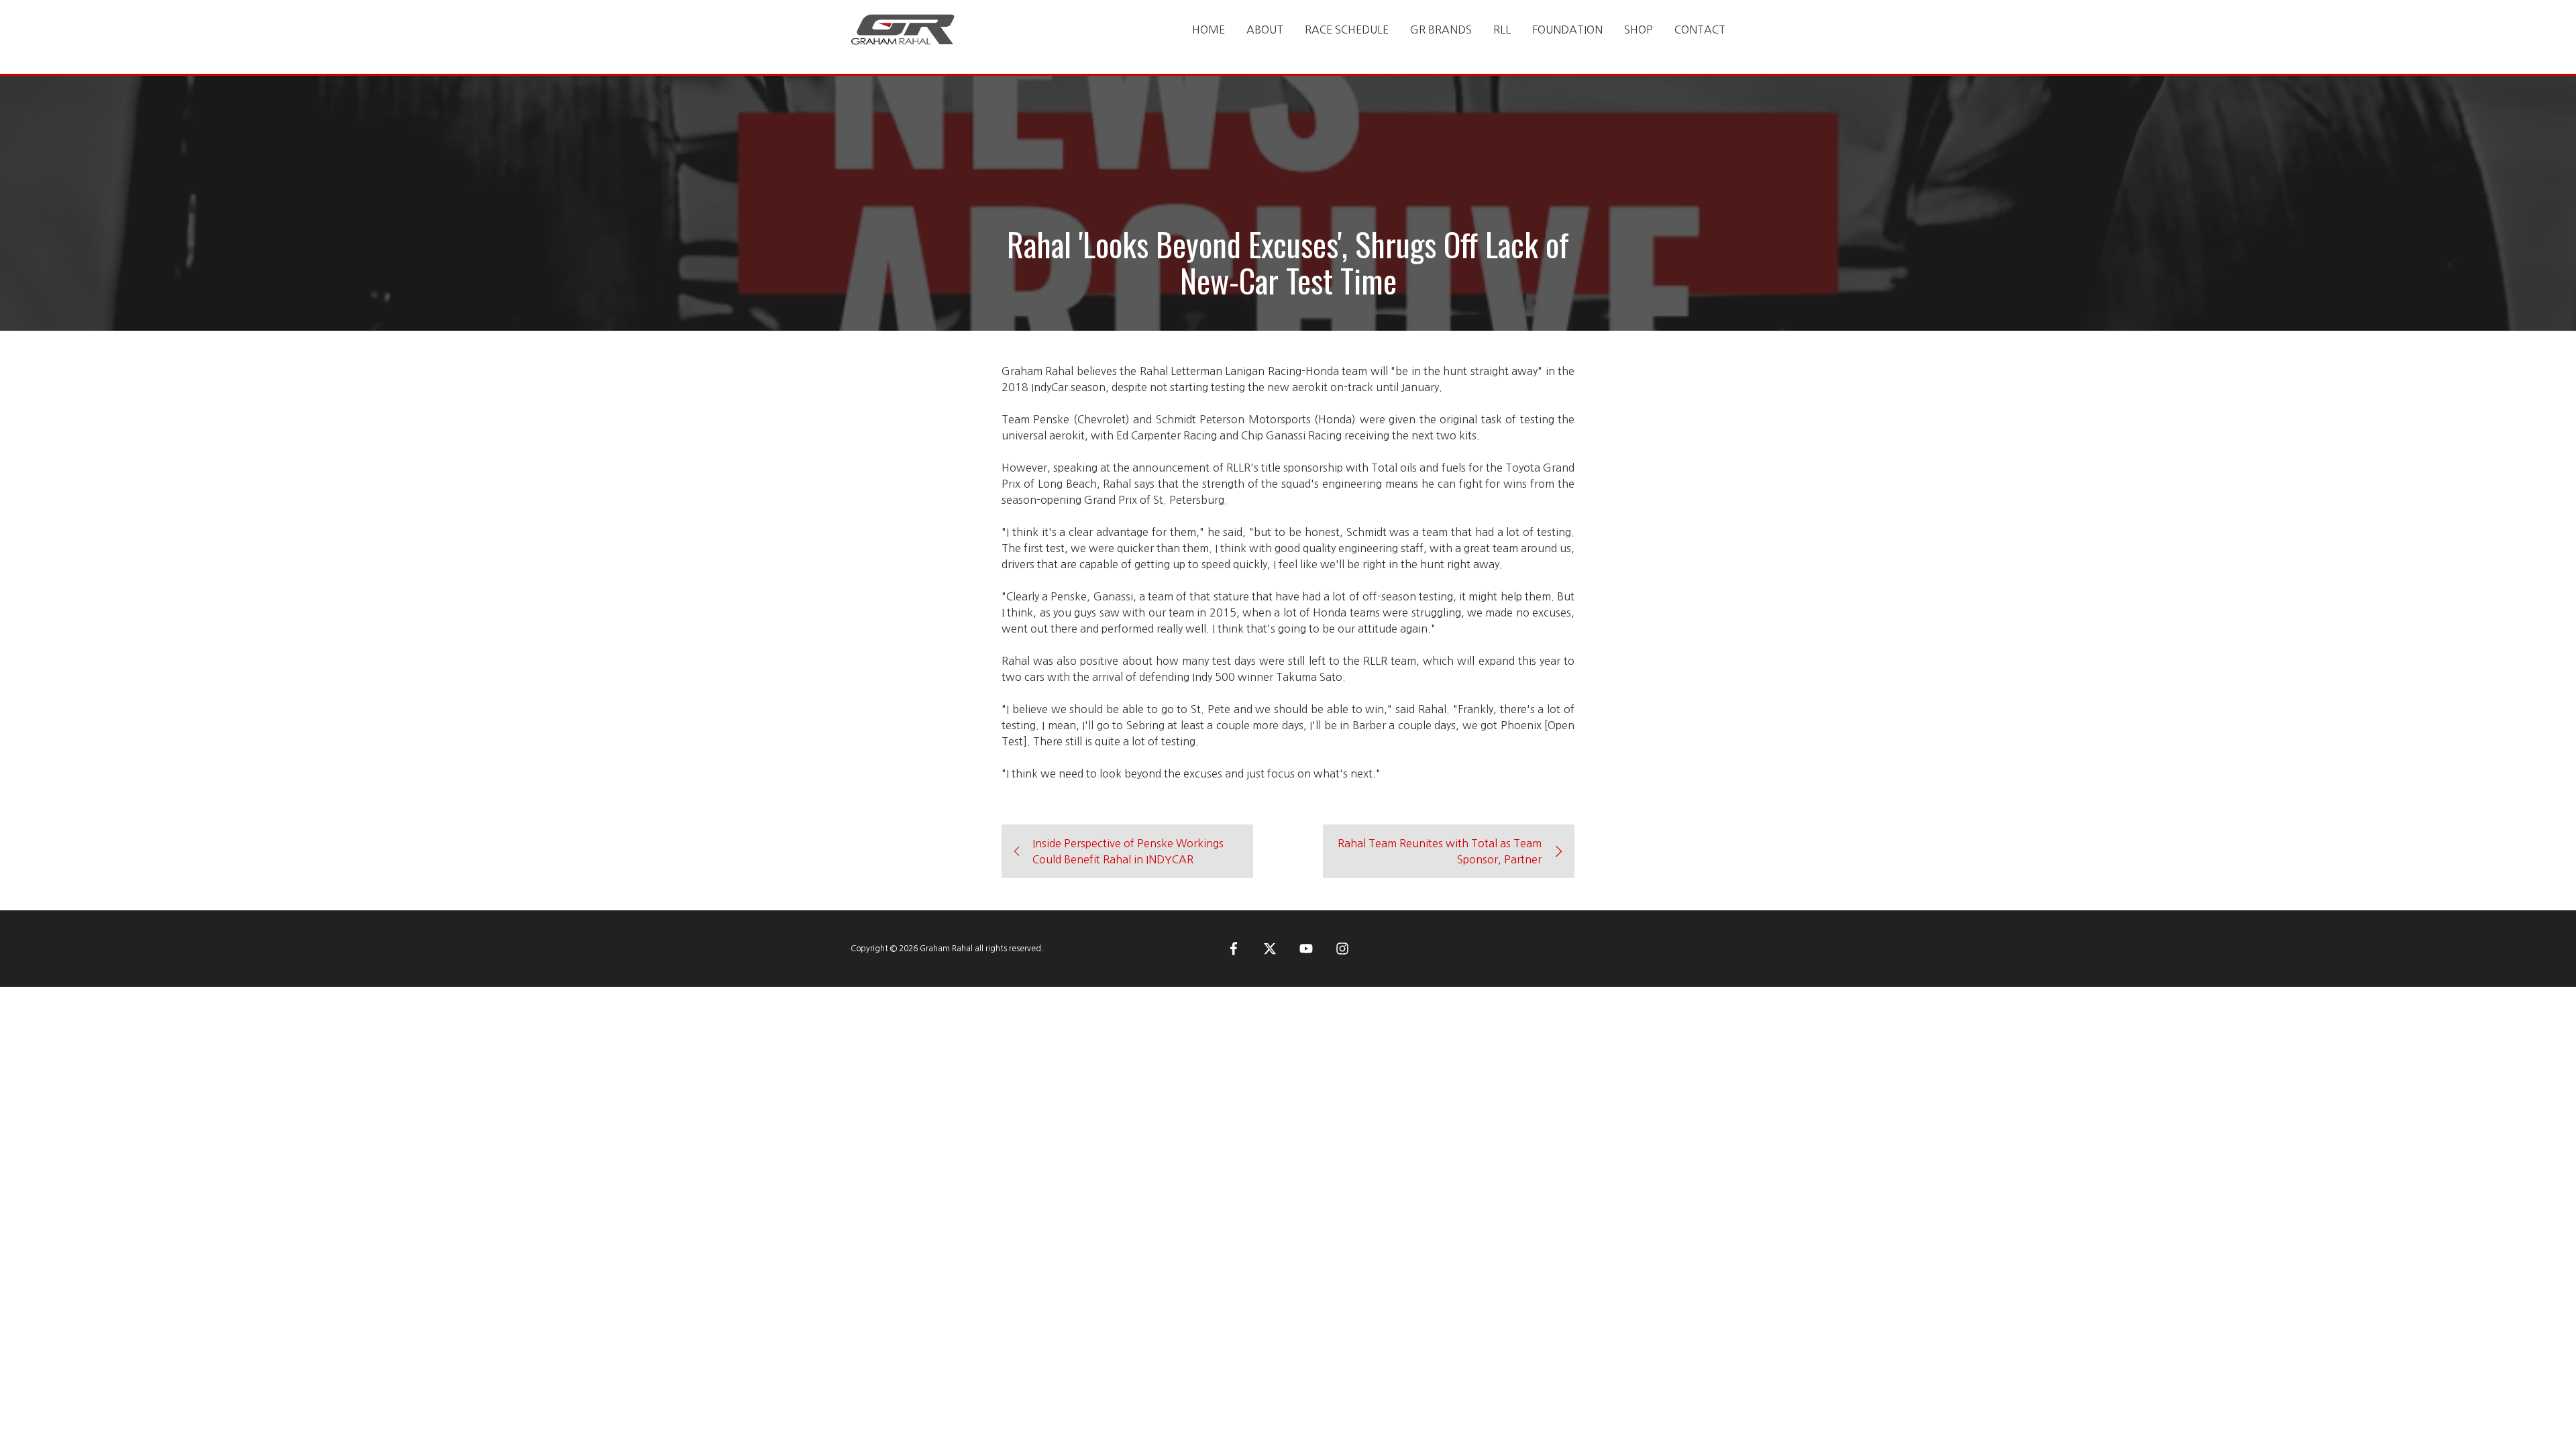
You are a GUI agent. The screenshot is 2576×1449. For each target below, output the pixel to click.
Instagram (1342, 949)
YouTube (1306, 949)
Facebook (1234, 949)
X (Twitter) (1270, 949)
